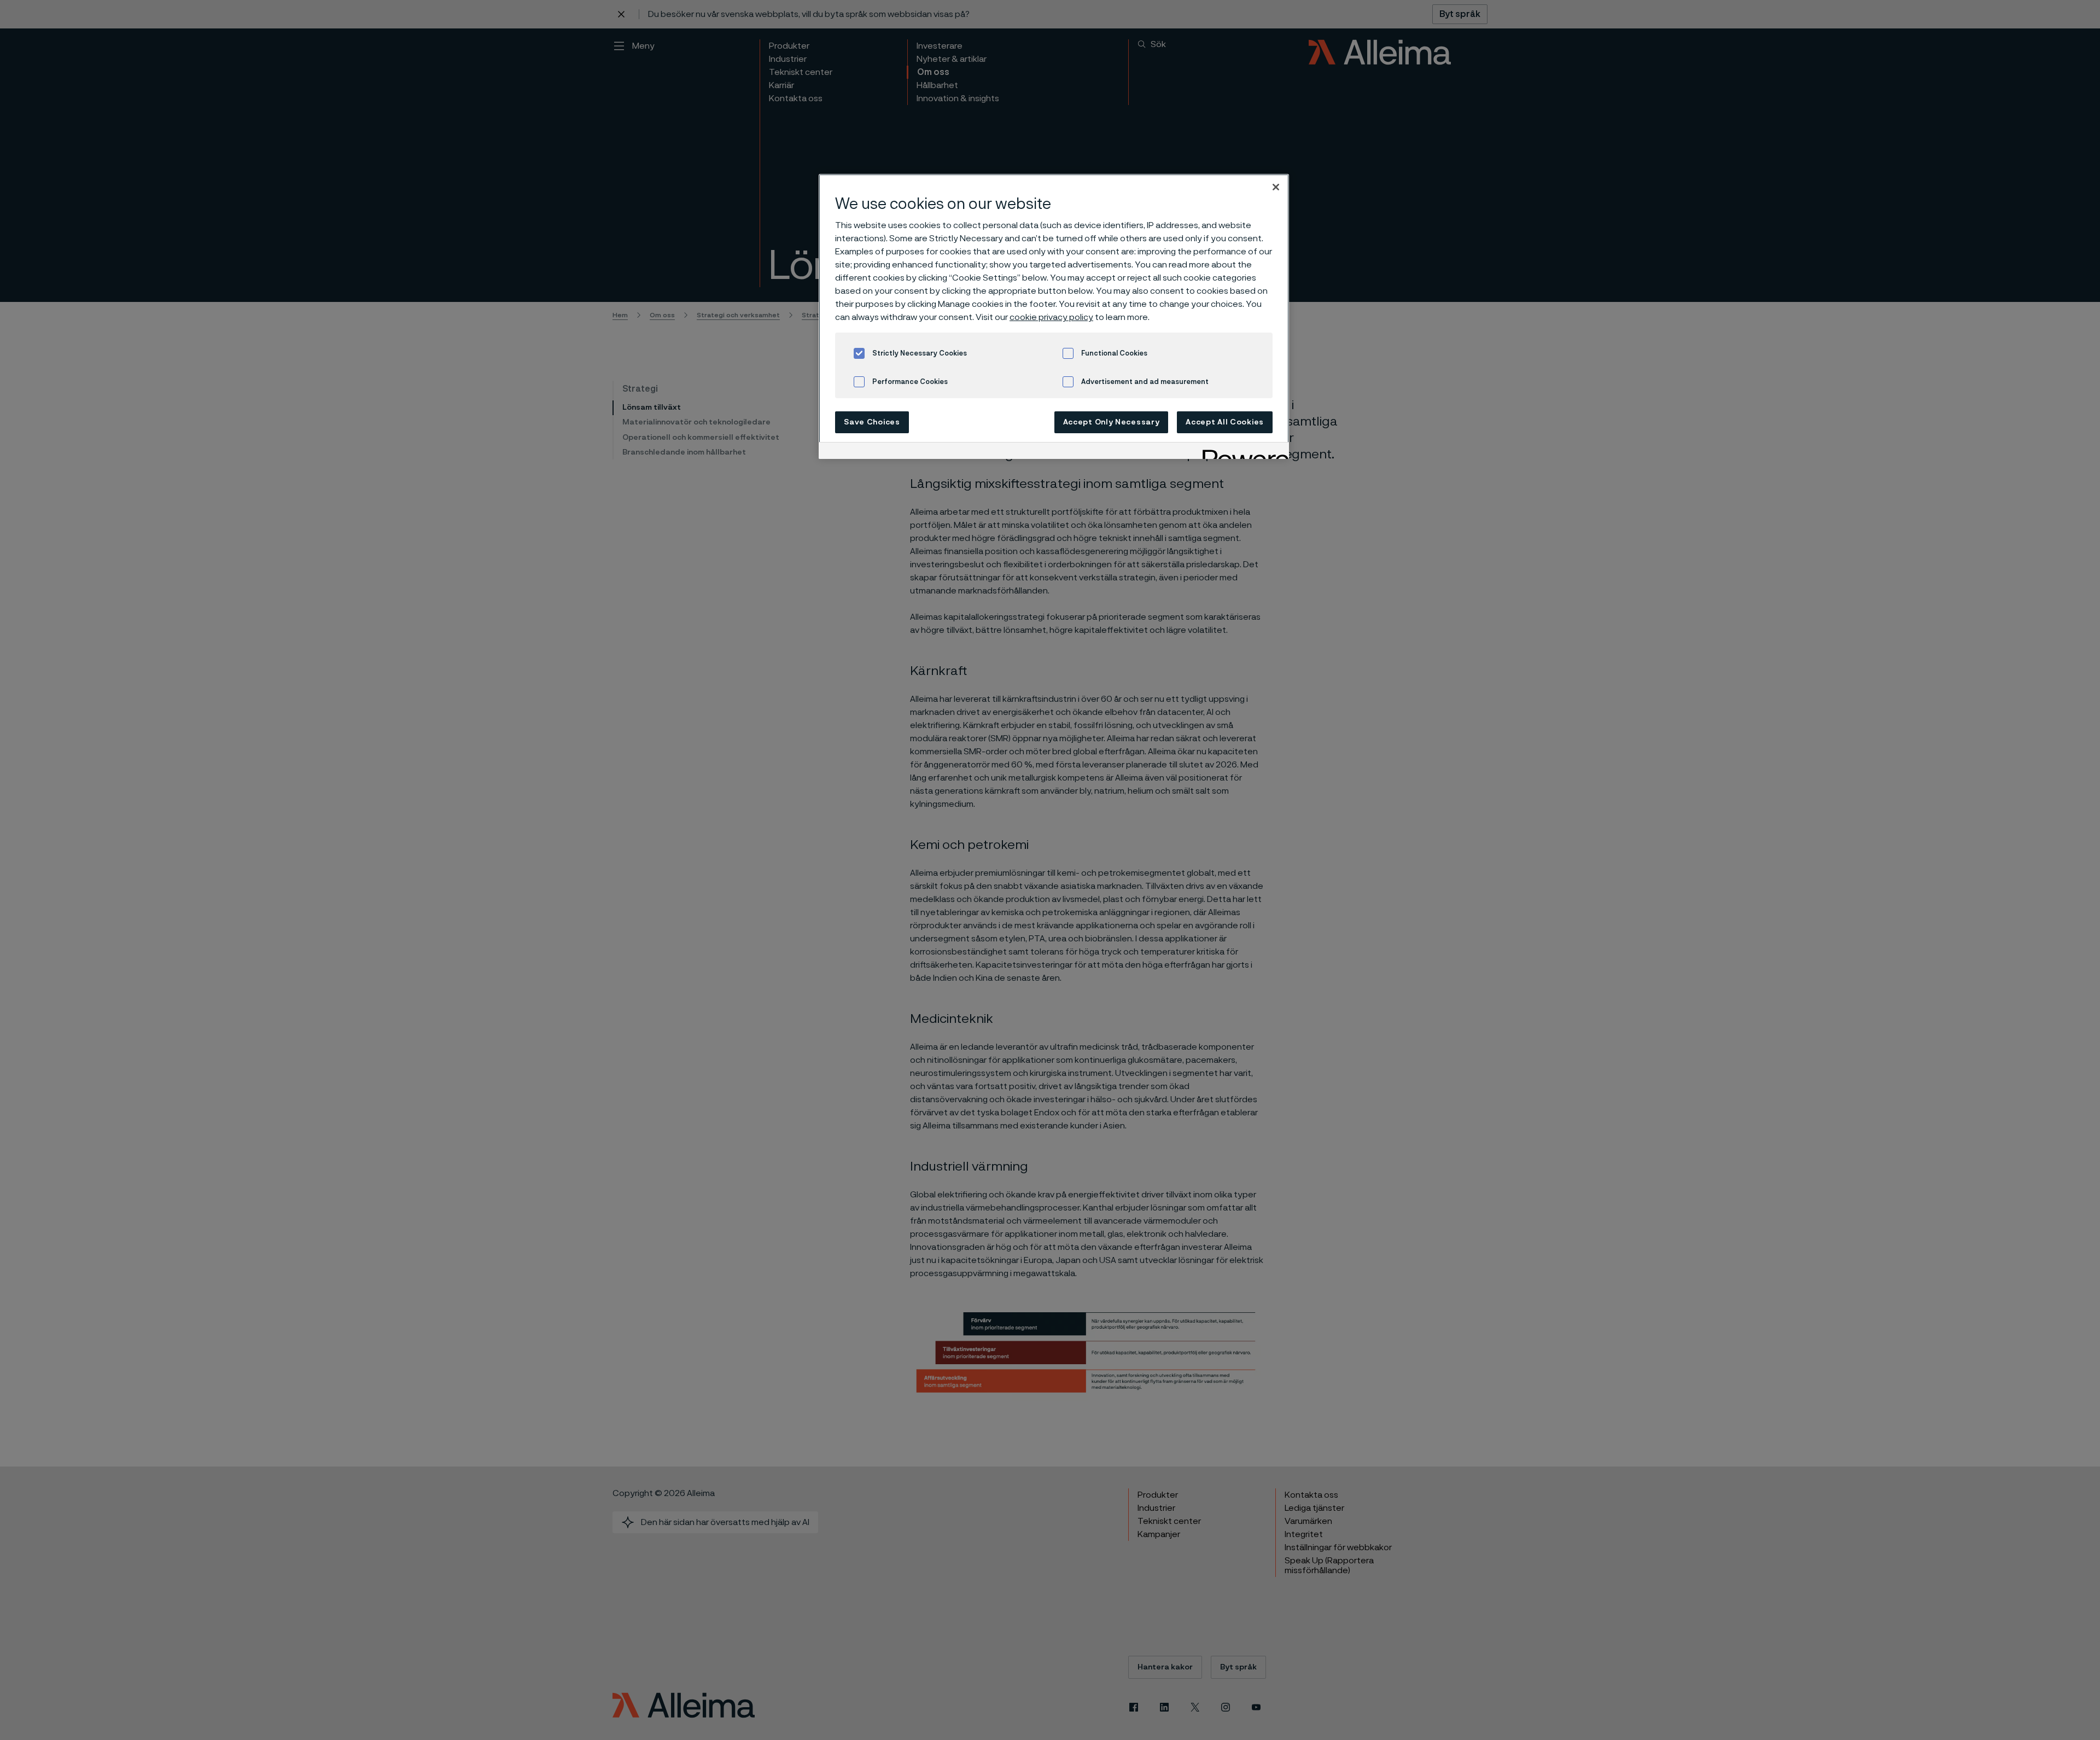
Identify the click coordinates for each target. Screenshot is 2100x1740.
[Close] (1276, 187)
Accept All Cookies (1225, 422)
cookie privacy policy (1051, 317)
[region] (1054, 316)
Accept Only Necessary (1112, 422)
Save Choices (872, 422)
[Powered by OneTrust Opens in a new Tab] (1242, 452)
